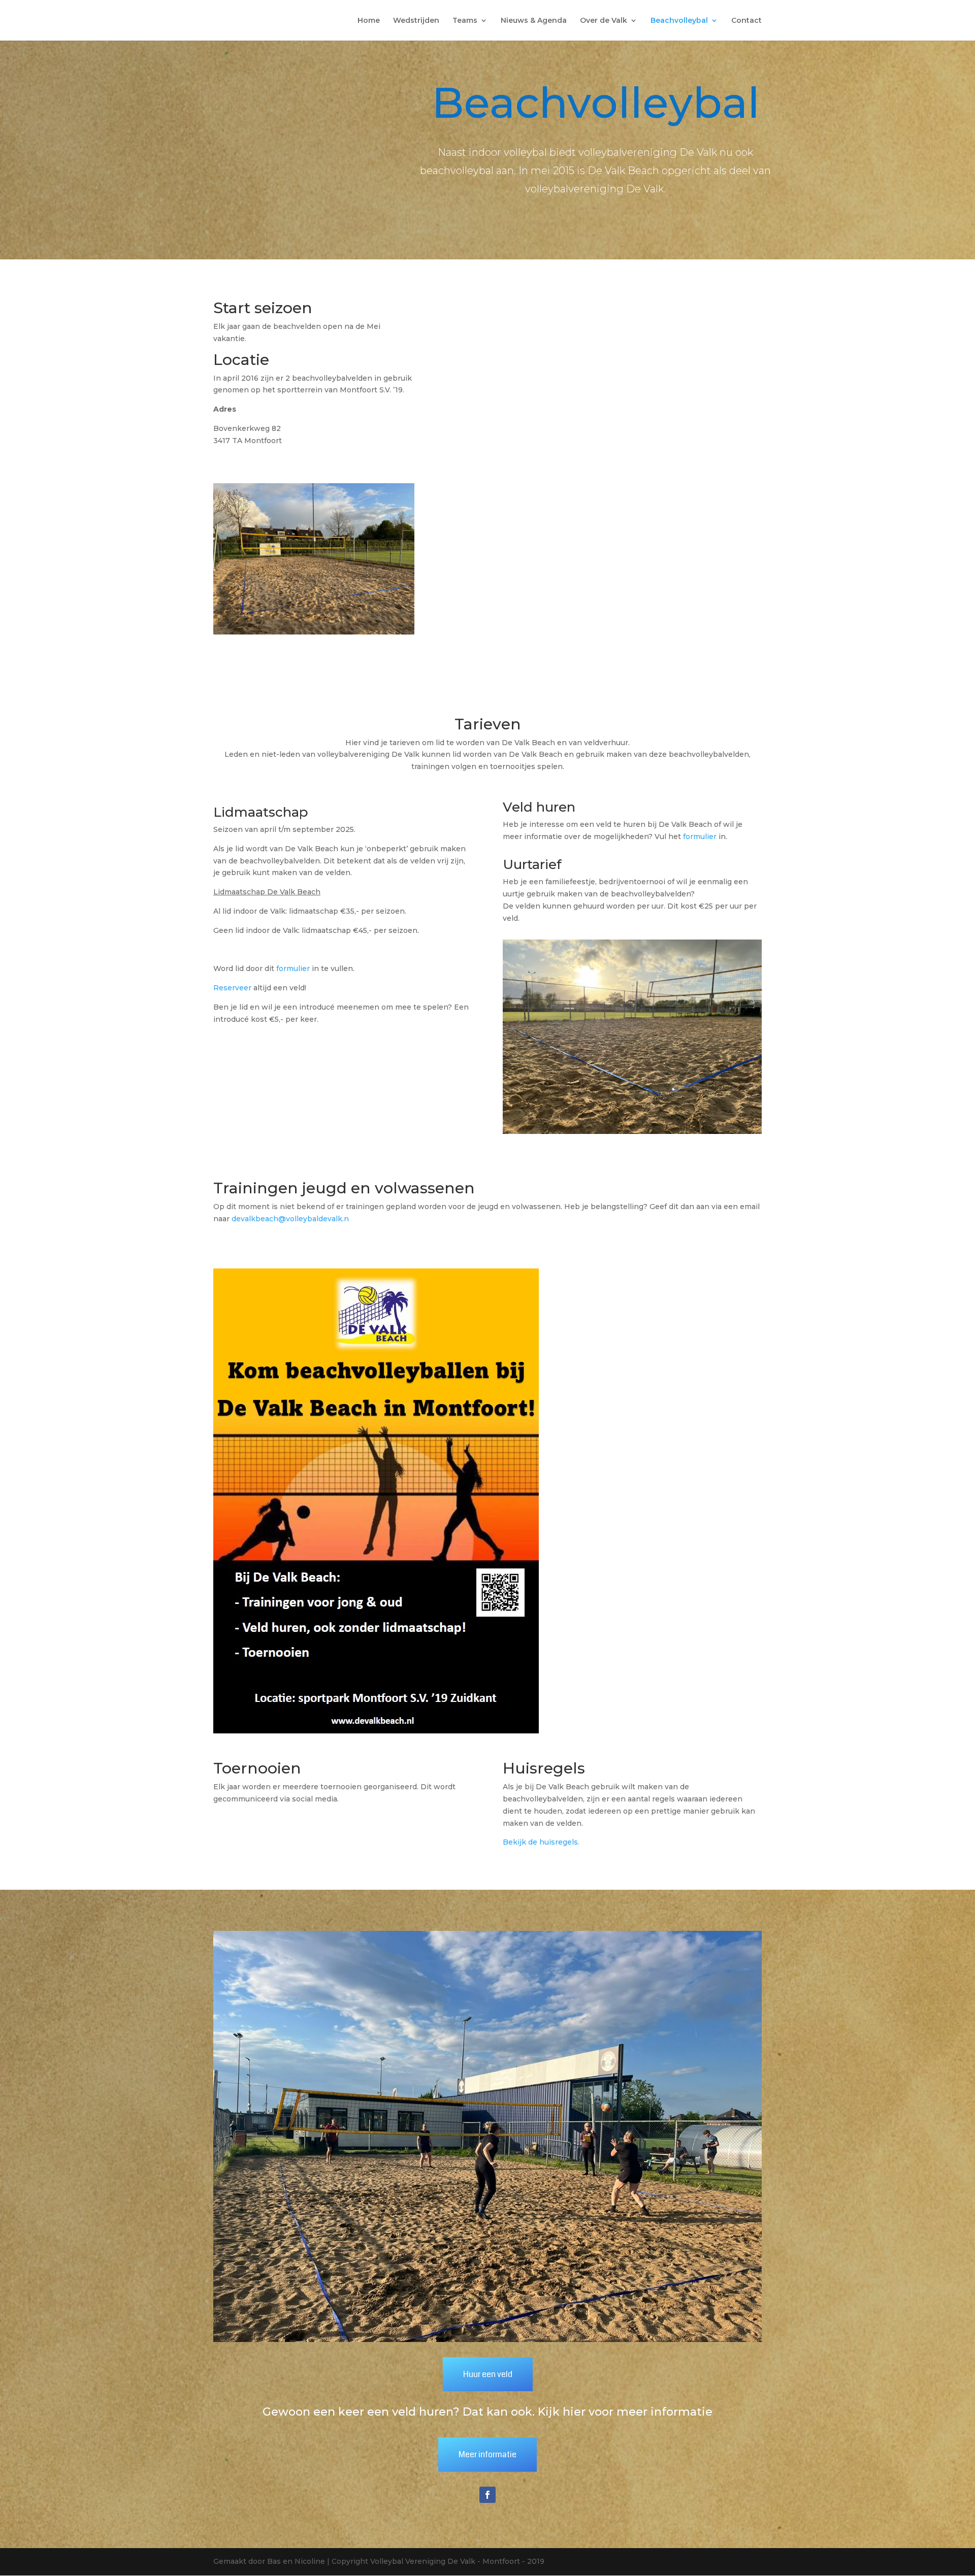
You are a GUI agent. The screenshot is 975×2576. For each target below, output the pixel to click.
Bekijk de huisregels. (541, 1842)
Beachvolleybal (679, 21)
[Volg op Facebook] (487, 2495)
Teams (465, 21)
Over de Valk (604, 21)
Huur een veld (488, 2374)
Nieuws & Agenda (534, 21)
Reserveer (232, 988)
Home (369, 21)
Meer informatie (487, 2454)
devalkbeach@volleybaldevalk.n (290, 1219)
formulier (293, 968)
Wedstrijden (416, 21)
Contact (746, 21)
